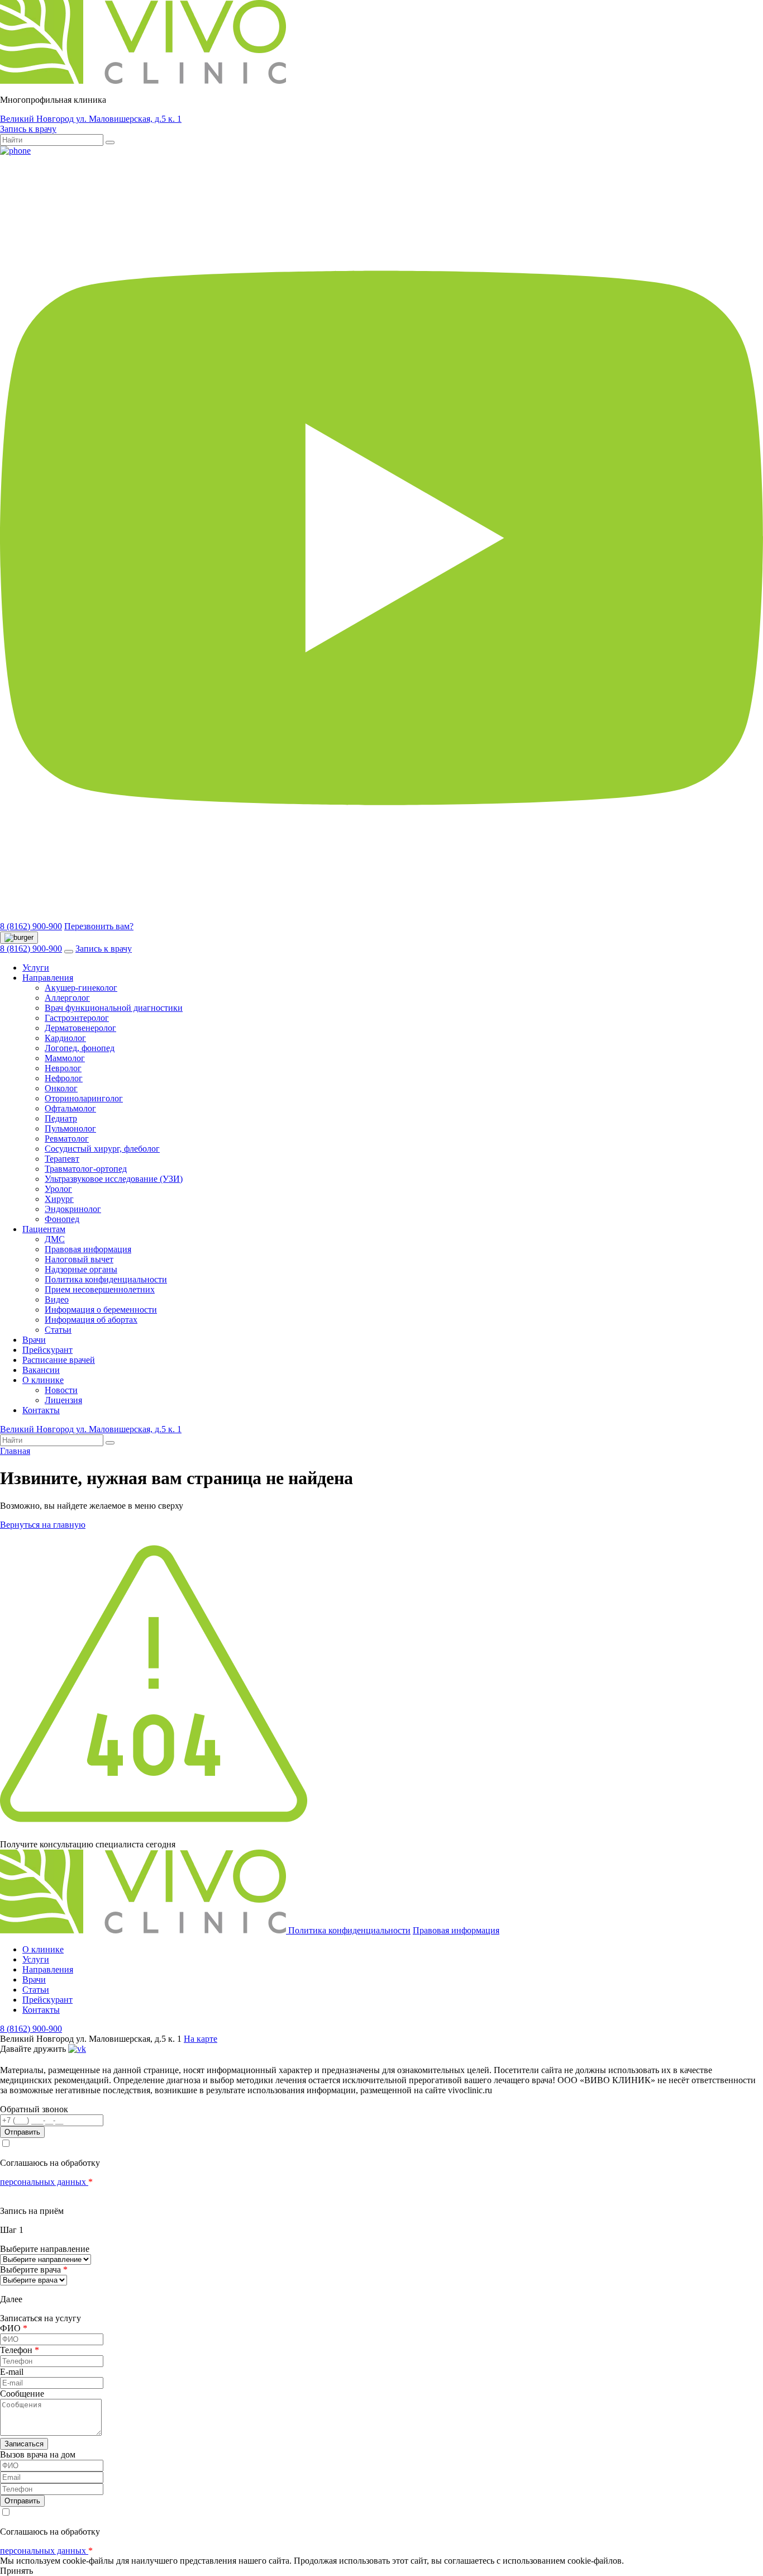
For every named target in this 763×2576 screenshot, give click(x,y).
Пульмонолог (70, 1128)
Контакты (41, 1410)
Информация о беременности (101, 1310)
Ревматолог (67, 1139)
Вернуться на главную (43, 1525)
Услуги (36, 968)
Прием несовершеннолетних (100, 1289)
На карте (201, 2039)
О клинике (43, 1380)
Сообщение (22, 2394)
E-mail (12, 2372)
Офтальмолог (70, 1108)
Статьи (58, 1330)
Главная (15, 1451)
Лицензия (63, 1400)
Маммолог (65, 1058)
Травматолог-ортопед (86, 1169)
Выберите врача (34, 2270)
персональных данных (44, 2182)
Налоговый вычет (79, 1259)
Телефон (20, 2350)
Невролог (63, 1068)
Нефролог (64, 1078)
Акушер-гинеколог (81, 988)
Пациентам (44, 1229)
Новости (61, 1390)
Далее (11, 2299)
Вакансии (41, 1370)
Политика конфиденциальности (106, 1279)
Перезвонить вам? (99, 926)
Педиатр (61, 1118)
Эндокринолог (73, 1209)
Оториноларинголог (84, 1098)
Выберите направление (45, 2249)
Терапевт (62, 1159)
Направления (48, 978)
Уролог (58, 1189)
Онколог (61, 1088)
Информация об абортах (91, 1320)
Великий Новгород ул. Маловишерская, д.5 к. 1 (91, 119)
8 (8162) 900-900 (31, 926)
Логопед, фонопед (80, 1048)
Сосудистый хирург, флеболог (102, 1149)
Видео (57, 1299)
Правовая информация (88, 1249)
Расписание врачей (59, 1360)
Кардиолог (65, 1038)
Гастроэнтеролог (77, 1018)
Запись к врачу (28, 129)
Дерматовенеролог (80, 1028)
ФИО (14, 2328)
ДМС (55, 1239)
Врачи (34, 1340)
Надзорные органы (81, 1269)
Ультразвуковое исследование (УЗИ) (114, 1179)
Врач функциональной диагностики (114, 1008)
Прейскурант (47, 1350)
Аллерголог (67, 998)
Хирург (59, 1199)
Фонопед (62, 1219)
